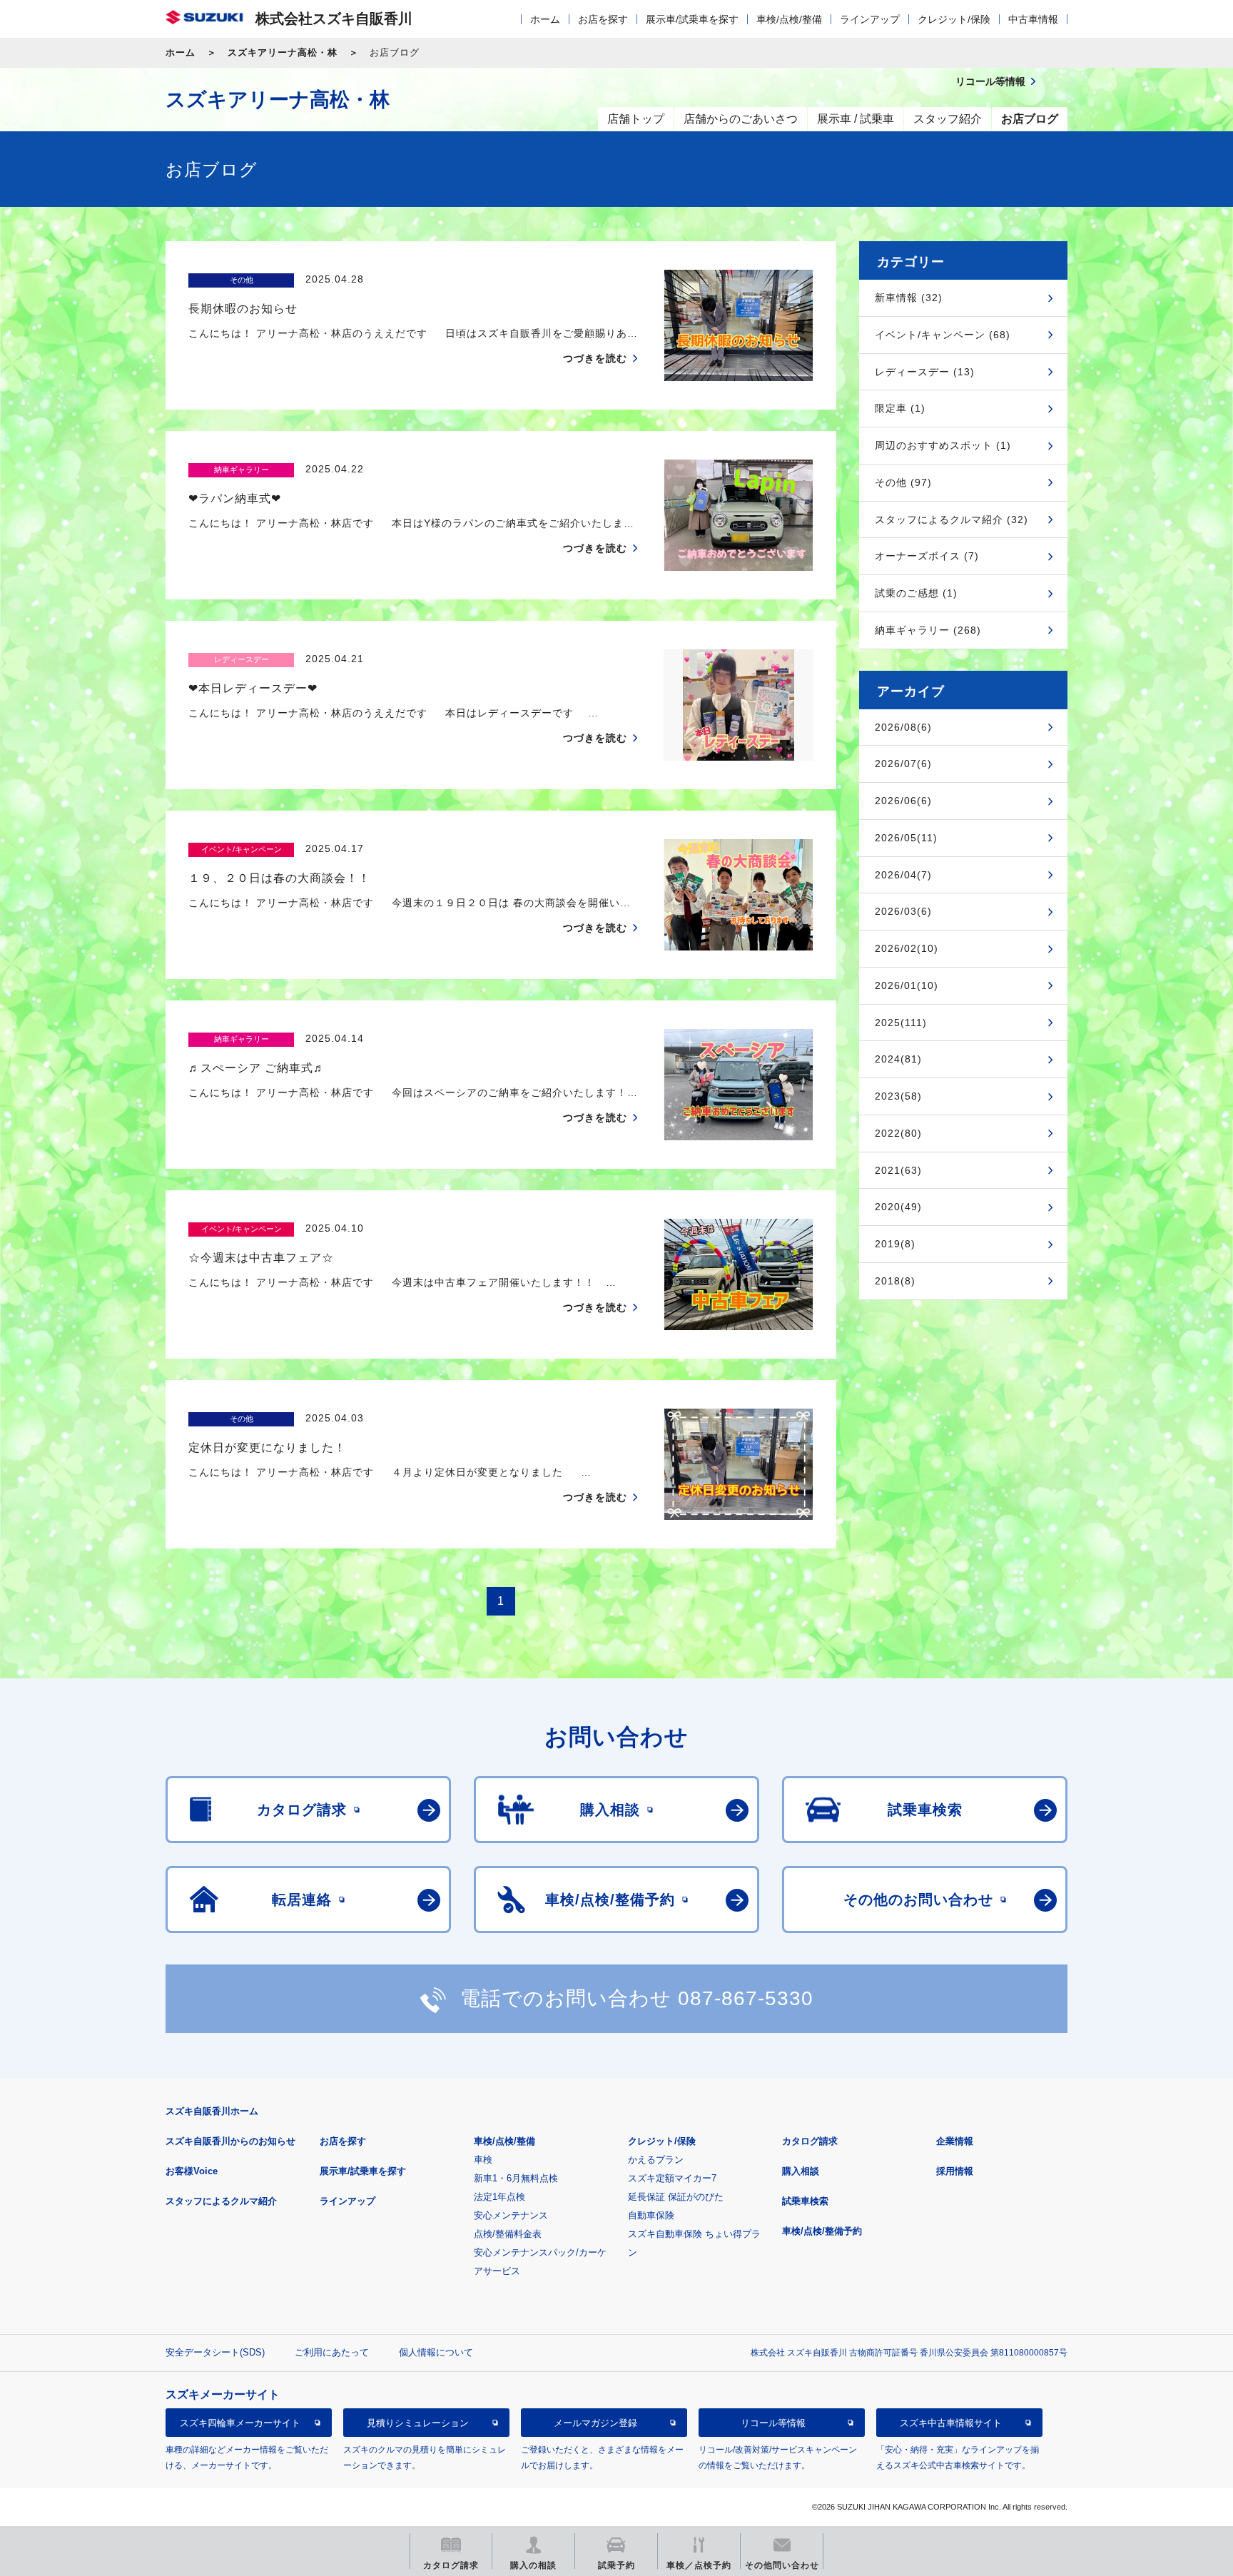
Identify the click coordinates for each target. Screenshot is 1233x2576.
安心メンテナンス (511, 2215)
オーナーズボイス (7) (927, 556)
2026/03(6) (903, 911)
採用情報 (955, 2171)
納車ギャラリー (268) (928, 630)
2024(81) (898, 1059)
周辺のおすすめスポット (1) (943, 445)
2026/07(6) (903, 764)
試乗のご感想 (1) (916, 593)
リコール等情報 (773, 2423)
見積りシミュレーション (418, 2423)
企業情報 (955, 2141)
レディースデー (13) (925, 372)
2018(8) (895, 1281)
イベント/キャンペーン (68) (943, 335)
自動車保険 (651, 2215)
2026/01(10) (907, 985)
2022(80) (898, 1133)
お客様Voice (192, 2171)
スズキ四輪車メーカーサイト (240, 2423)
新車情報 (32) (909, 298)
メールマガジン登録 (595, 2423)
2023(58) (898, 1096)
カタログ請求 (810, 2141)
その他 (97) (903, 482)
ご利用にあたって (332, 2352)
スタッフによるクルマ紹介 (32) (952, 519)
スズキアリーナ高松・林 (283, 52)
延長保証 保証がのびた (676, 2197)
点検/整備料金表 (508, 2234)
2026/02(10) (907, 948)
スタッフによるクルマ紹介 (221, 2201)
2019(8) (895, 1244)
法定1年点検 (499, 2197)
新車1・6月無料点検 (516, 2178)
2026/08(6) (903, 727)
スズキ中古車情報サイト (951, 2423)
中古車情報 (1033, 19)
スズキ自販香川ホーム (212, 2111)
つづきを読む (595, 358)
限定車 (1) (900, 408)
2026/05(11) (906, 838)
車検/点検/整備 (789, 19)
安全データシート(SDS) (215, 2352)
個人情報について (436, 2352)
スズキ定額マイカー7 (672, 2178)
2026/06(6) (903, 801)
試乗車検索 (805, 2201)
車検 (483, 2160)
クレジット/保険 (954, 19)
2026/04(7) (903, 875)
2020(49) (898, 1207)
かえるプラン (656, 2160)
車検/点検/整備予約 (822, 2231)
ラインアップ (870, 19)
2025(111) (901, 1023)
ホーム (545, 19)
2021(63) (898, 1170)
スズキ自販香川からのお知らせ (230, 2141)
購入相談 (801, 2171)
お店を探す (603, 19)
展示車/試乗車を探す (692, 19)
